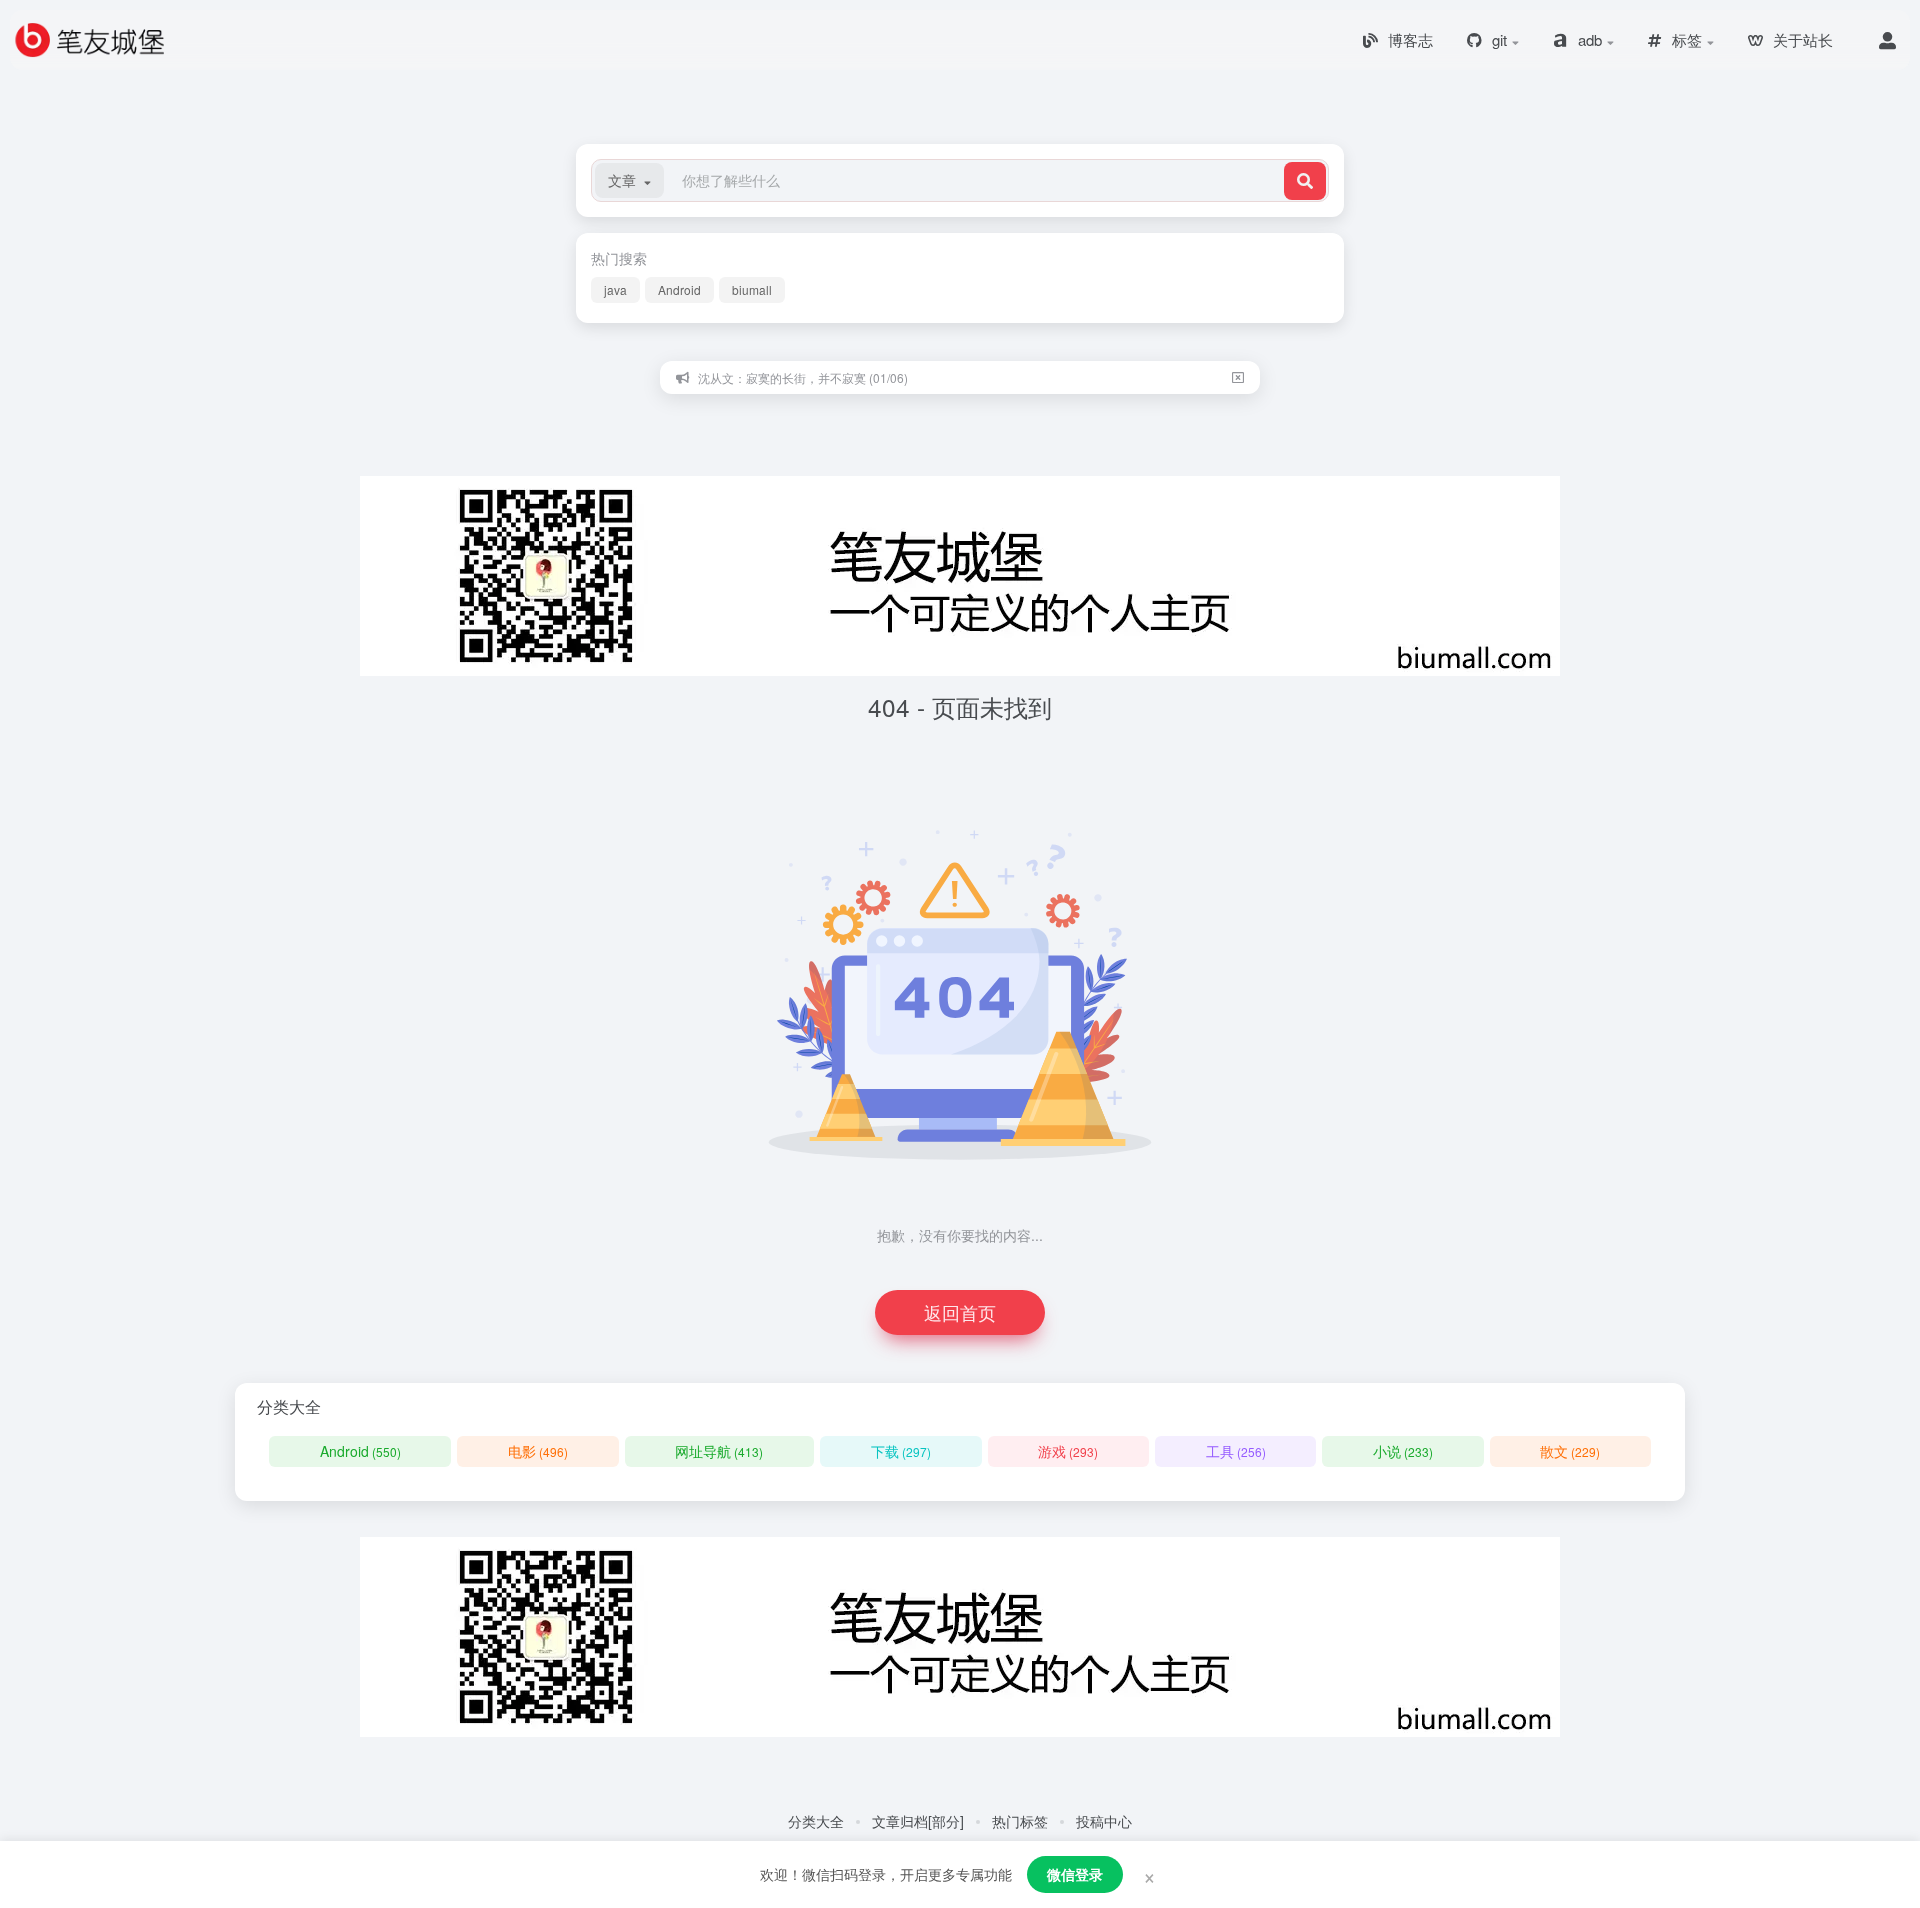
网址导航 (719, 1451)
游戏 (1068, 1451)
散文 (1570, 1451)
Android (679, 289)
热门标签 (1020, 1821)
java (615, 289)
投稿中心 (1104, 1821)
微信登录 (1075, 1874)
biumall (752, 289)
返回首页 (960, 1312)
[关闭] (1238, 377)
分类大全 (816, 1821)
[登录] (1887, 40)
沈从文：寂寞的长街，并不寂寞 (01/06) (803, 377)
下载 (901, 1451)
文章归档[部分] (918, 1821)
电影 (538, 1451)
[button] (629, 180)
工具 (1236, 1451)
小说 (1403, 1451)
